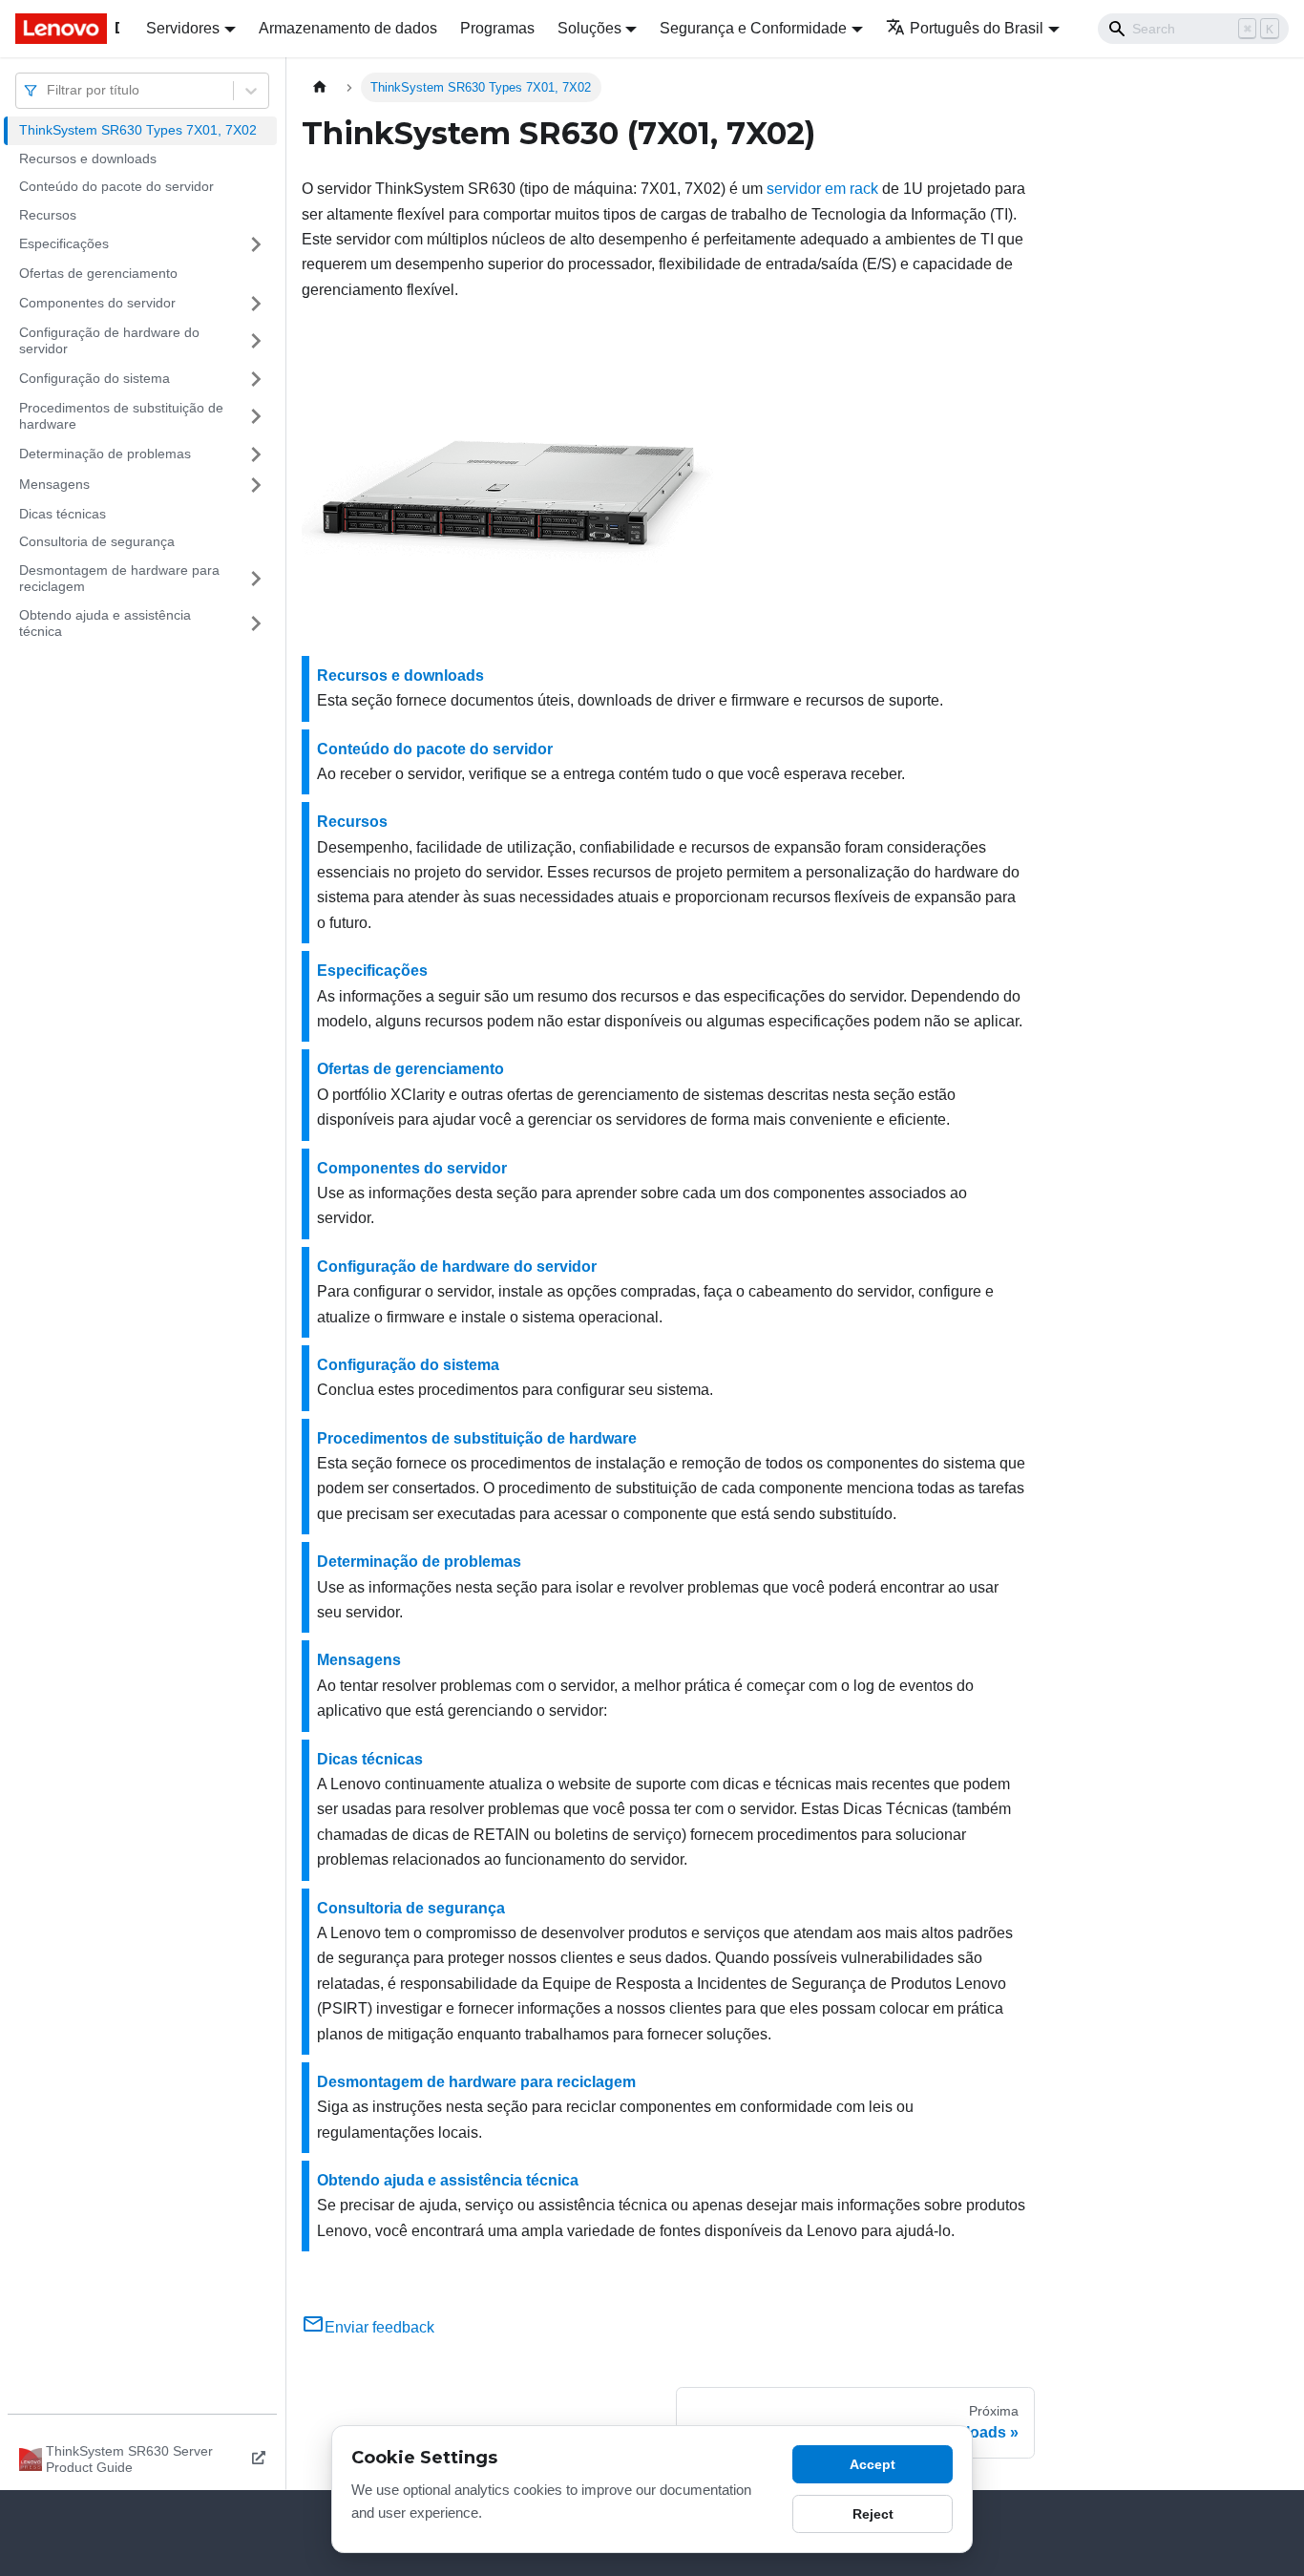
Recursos (48, 215)
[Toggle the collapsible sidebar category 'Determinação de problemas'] (256, 454)
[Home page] (320, 87)
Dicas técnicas (63, 514)
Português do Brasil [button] (977, 28)
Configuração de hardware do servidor (109, 341)
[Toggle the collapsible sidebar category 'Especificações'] (256, 244)
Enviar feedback (379, 2327)
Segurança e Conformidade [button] (753, 28)
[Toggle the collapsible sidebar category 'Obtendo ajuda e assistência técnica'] (256, 624)
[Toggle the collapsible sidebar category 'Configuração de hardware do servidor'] (256, 341)
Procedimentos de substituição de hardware (121, 416)
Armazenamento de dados (348, 28)
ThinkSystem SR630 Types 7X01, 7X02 (138, 130)
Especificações (64, 243)
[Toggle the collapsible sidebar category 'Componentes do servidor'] (256, 304)
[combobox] (49, 90)
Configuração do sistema (95, 378)
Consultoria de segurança (97, 541)
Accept (873, 2464)
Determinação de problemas (105, 454)
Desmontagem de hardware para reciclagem (119, 579)
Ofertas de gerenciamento (98, 273)
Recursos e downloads (88, 158)
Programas (497, 28)
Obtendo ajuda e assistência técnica (105, 623)
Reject (873, 2514)
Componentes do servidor (97, 303)
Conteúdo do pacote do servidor (116, 186)
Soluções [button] (589, 28)
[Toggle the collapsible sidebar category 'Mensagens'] (256, 485)
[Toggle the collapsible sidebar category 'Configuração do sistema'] (256, 379)
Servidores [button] (183, 28)
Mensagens (54, 484)
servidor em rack (822, 189)
